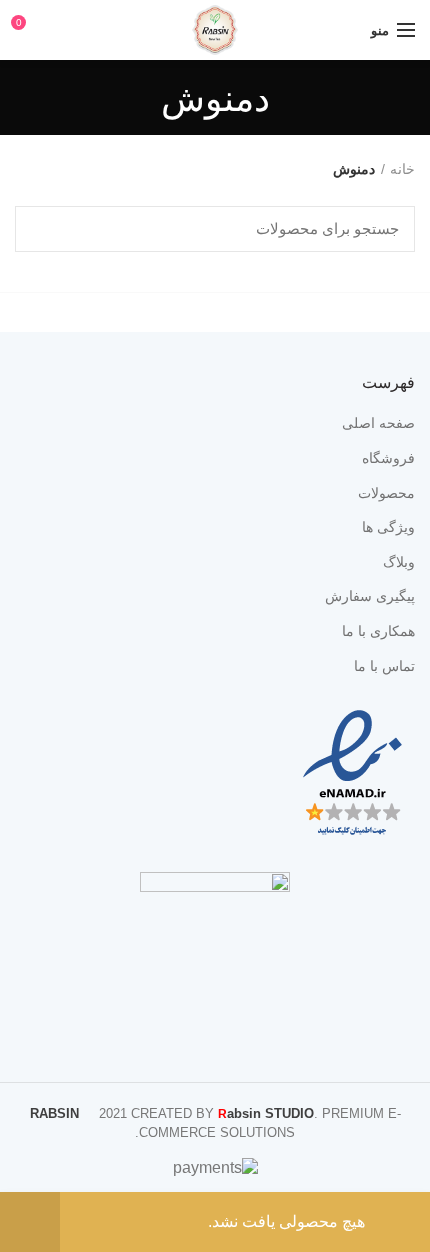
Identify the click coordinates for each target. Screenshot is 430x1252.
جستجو (42, 229)
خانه (402, 169)
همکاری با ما (378, 631)
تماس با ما (384, 666)
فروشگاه (388, 458)
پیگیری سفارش (370, 596)
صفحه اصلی (378, 423)
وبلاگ (399, 562)
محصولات (386, 493)
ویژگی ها (388, 527)
